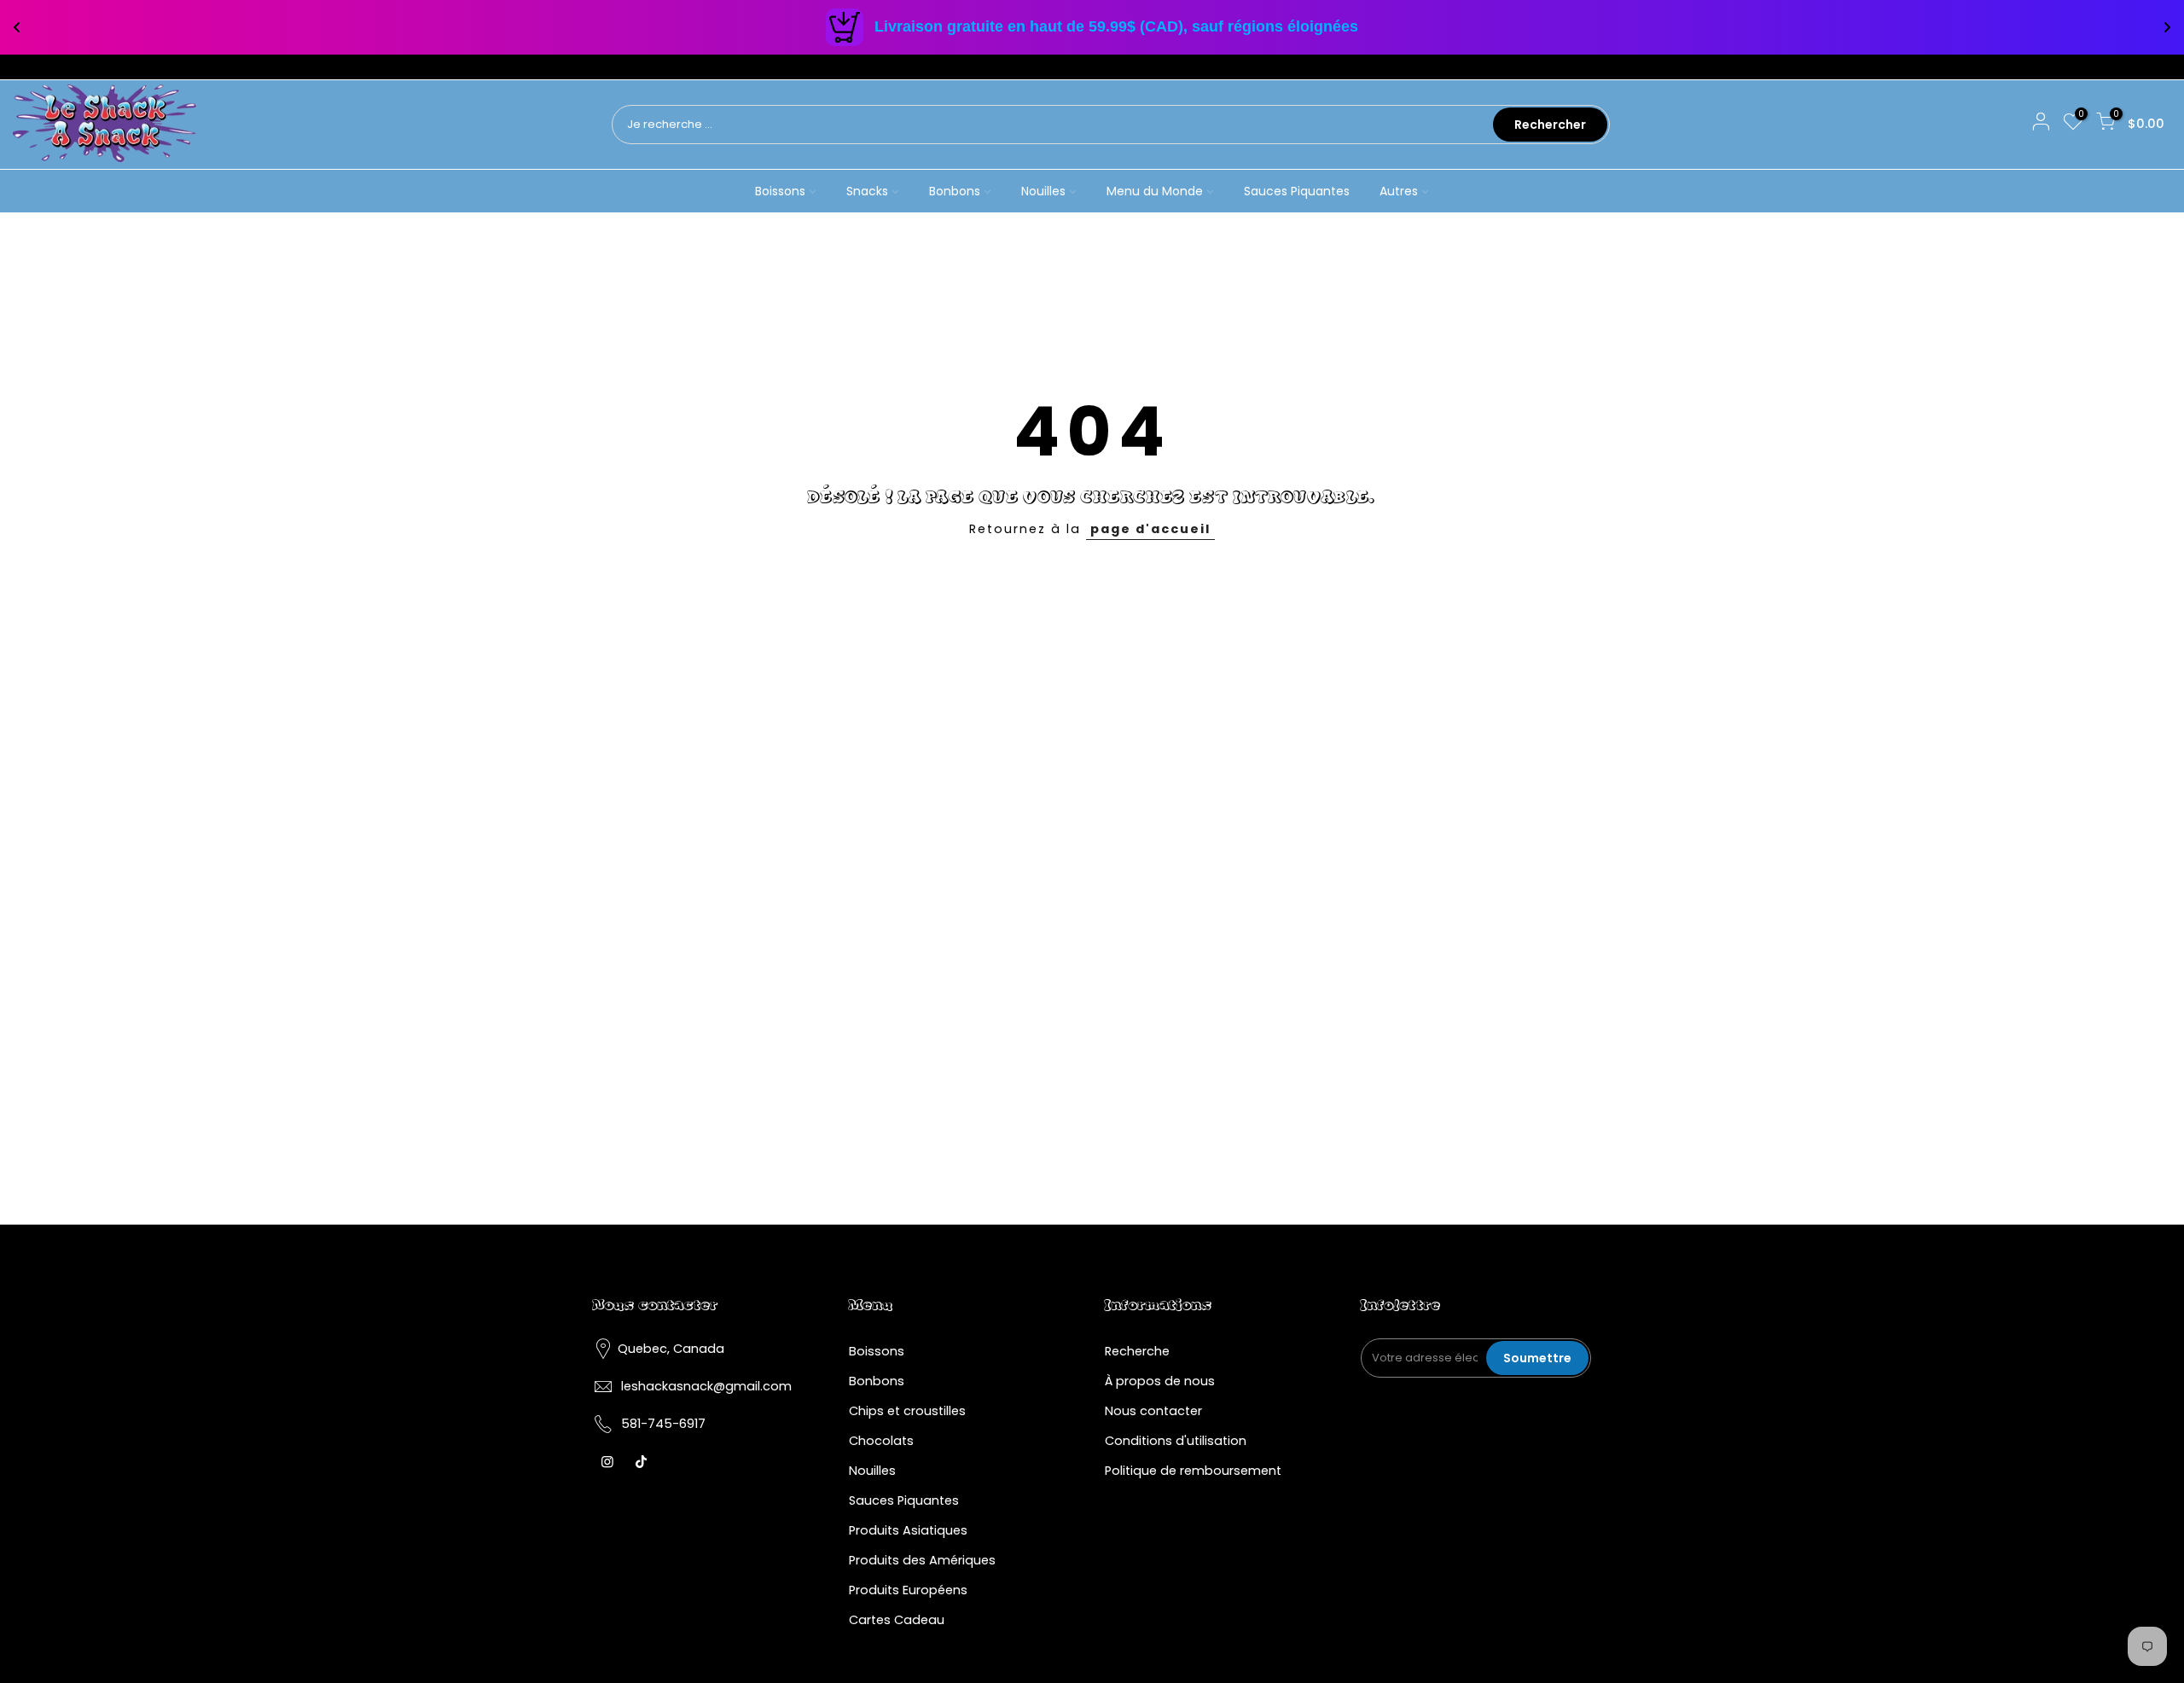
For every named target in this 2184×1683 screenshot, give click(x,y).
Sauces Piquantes (1297, 191)
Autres (1399, 191)
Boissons (780, 191)
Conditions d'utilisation (1176, 1441)
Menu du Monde (1155, 191)
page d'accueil (1150, 529)
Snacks (867, 191)
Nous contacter (1153, 1411)
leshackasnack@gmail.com (706, 1386)
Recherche (1137, 1351)
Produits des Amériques (922, 1560)
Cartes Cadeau (897, 1620)
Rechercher (1550, 125)
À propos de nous (1160, 1381)
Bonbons (955, 191)
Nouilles (1043, 191)
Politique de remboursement (1193, 1471)
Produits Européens (908, 1590)
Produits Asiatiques (908, 1530)
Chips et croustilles (907, 1411)
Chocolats (881, 1441)
